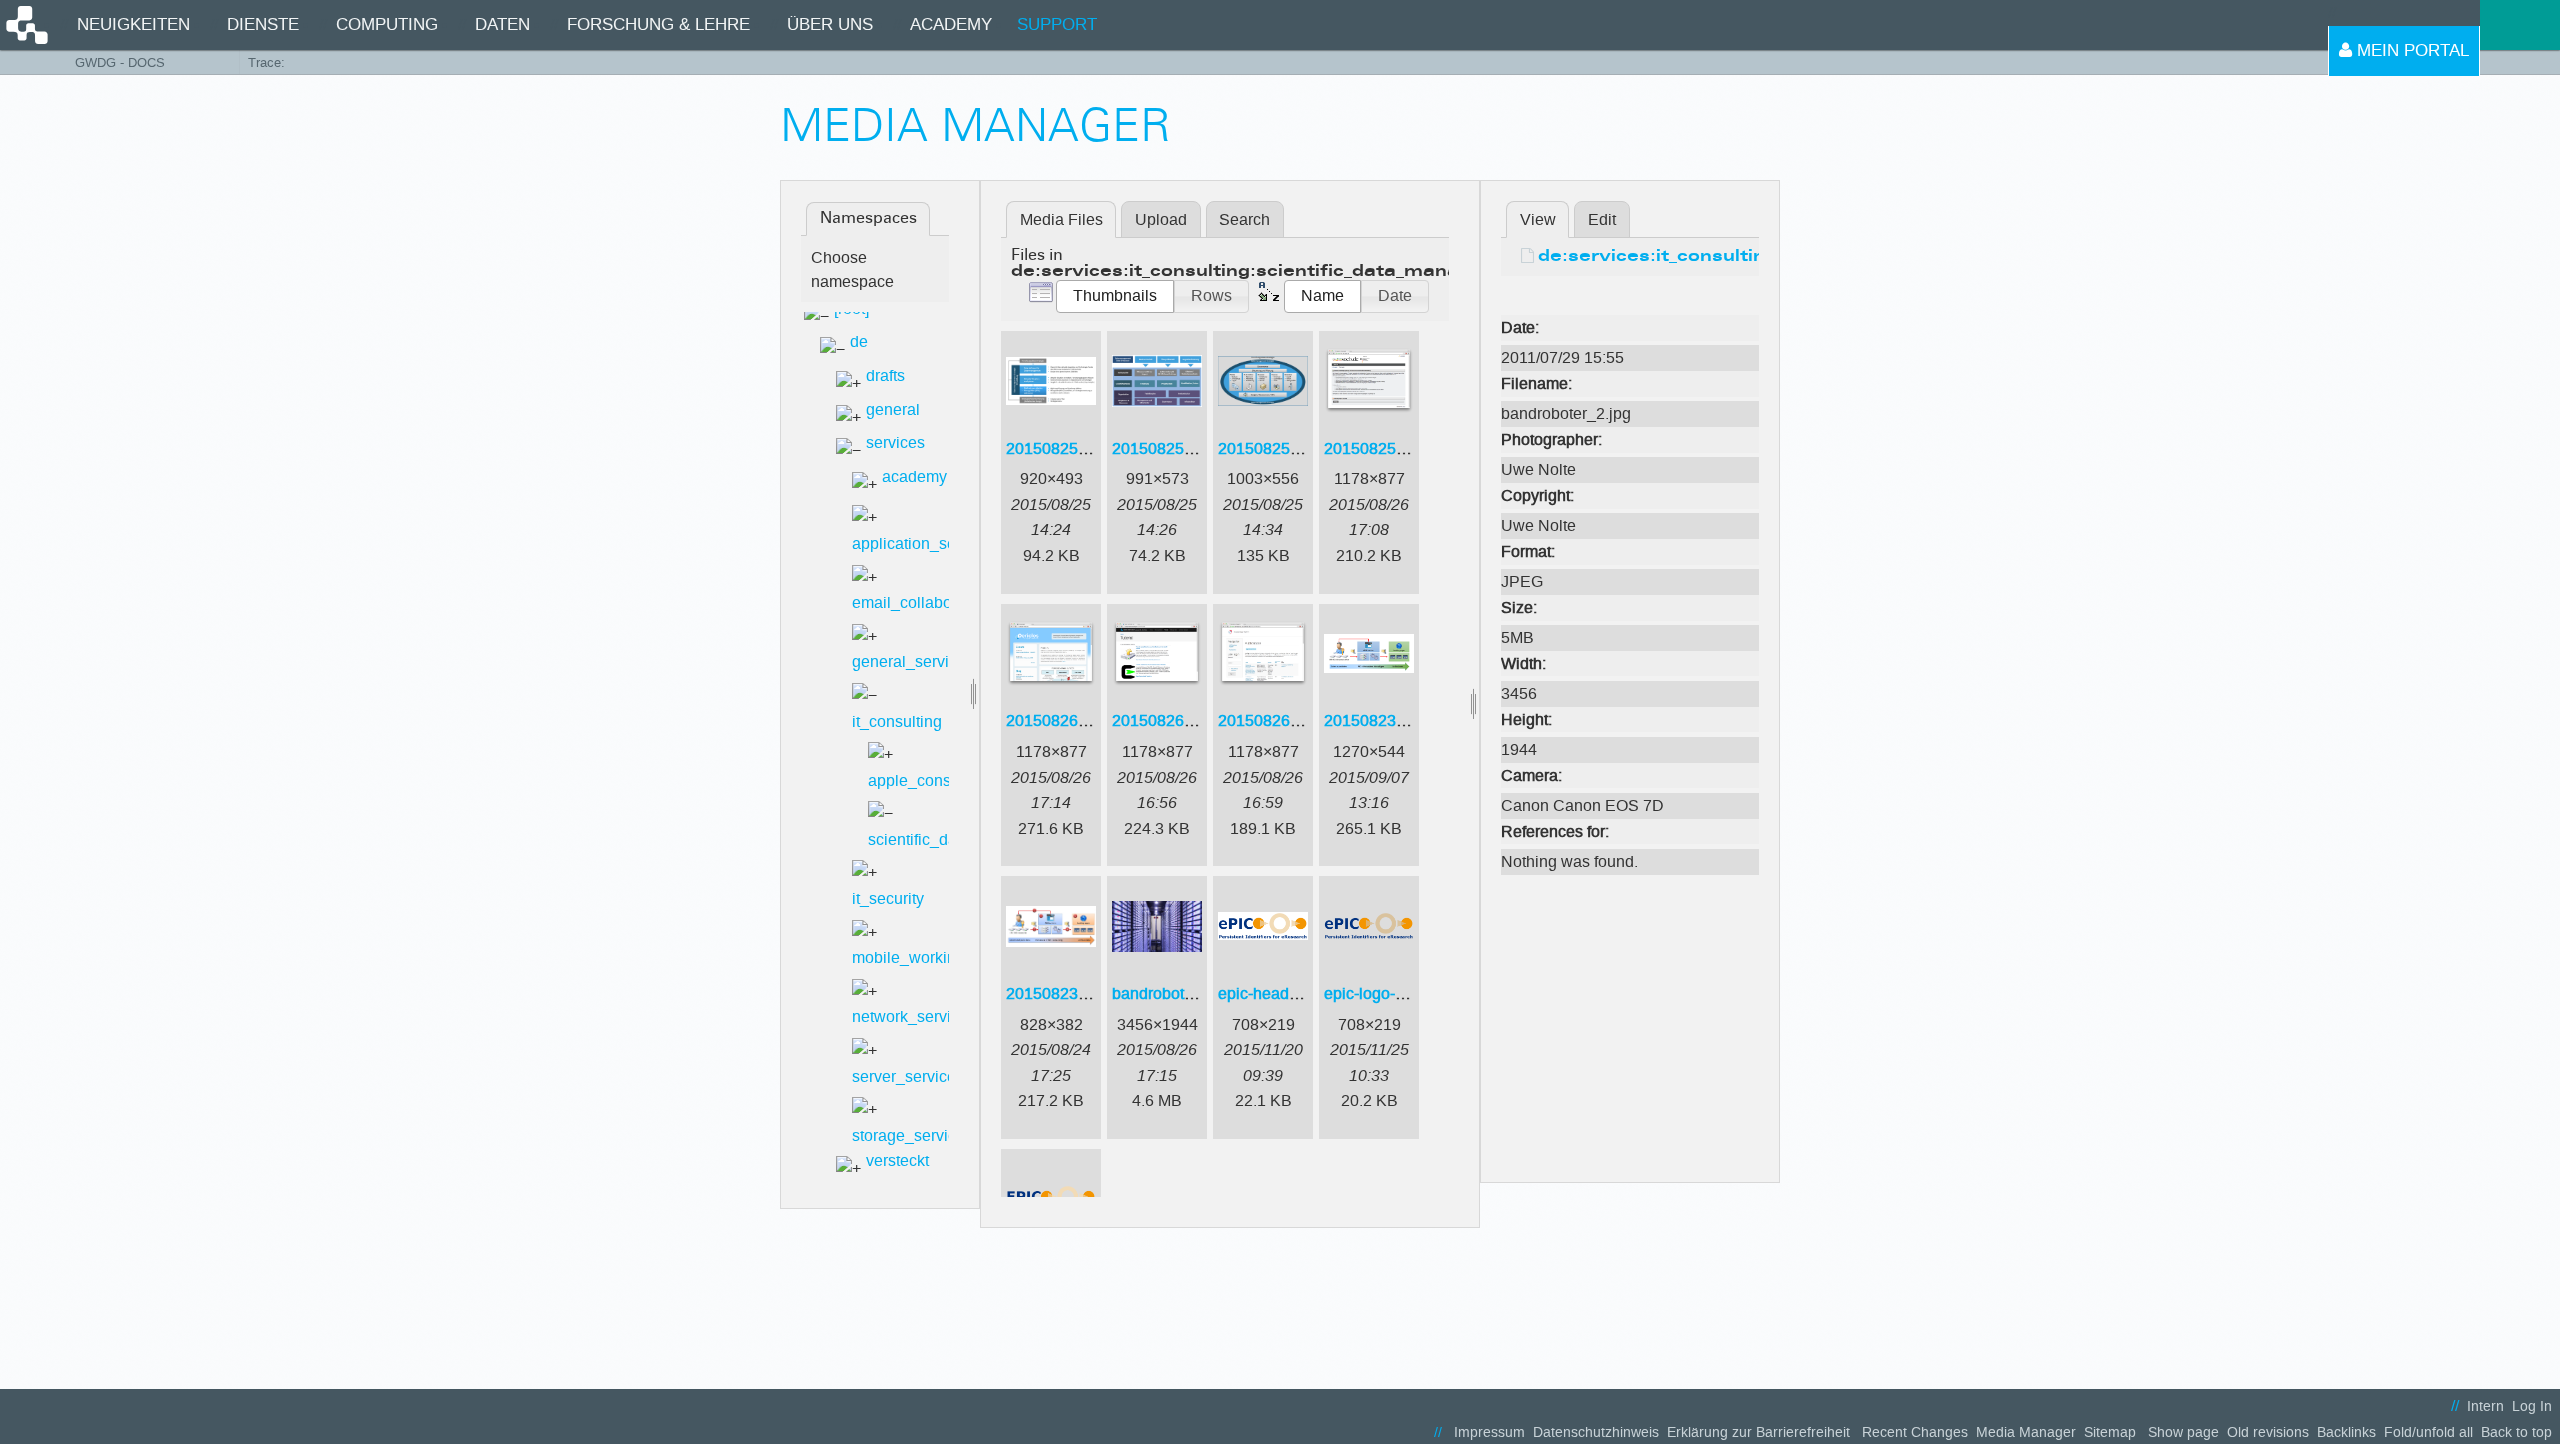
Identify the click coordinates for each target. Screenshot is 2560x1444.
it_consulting (897, 721)
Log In (2532, 1406)
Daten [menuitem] (502, 24)
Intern (2485, 1406)
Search (1244, 219)
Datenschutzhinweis (1596, 1432)
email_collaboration (922, 602)
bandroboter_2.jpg (1177, 993)
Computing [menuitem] (387, 24)
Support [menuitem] (1057, 24)
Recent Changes (1915, 1432)
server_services (908, 1076)
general (893, 409)
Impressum (1489, 1432)
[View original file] (1630, 297)
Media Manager (2026, 1432)
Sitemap (2110, 1432)
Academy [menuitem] (951, 24)
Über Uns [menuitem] (830, 24)
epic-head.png (1269, 993)
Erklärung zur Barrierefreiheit (1758, 1432)
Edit (1602, 219)
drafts (885, 375)
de (859, 341)
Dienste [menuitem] (263, 24)
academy (914, 476)
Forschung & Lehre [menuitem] (658, 24)
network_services (914, 1016)
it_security (888, 898)
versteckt (897, 1160)
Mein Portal (2410, 50)
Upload (1161, 219)
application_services (925, 543)
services (895, 442)
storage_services (912, 1135)
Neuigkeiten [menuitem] (133, 24)
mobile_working (908, 957)
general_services (913, 661)
